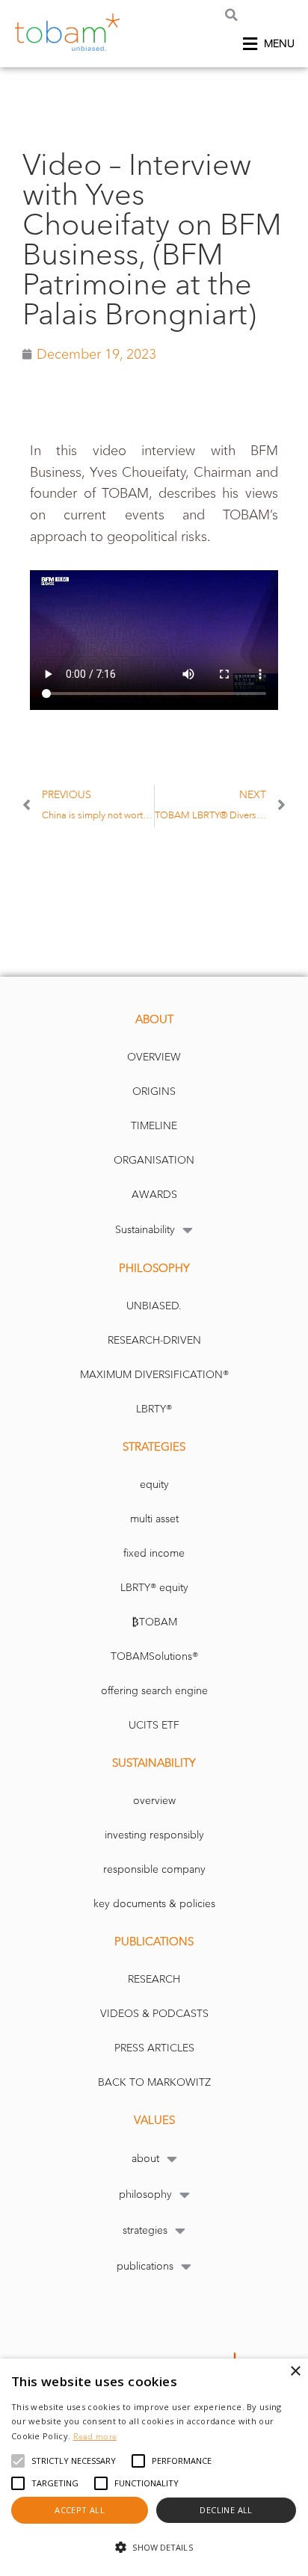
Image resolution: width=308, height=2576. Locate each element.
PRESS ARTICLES (154, 2048)
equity (154, 1485)
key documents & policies (154, 1904)
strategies (145, 2230)
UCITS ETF (154, 1725)
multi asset (154, 1519)
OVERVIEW (154, 1057)
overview (154, 1801)
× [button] (295, 2372)
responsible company (154, 1869)
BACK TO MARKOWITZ (154, 2082)
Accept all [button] (80, 2510)
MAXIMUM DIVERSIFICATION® (154, 1375)
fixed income (154, 1553)
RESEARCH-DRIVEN (154, 1340)
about (145, 2159)
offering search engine (154, 1691)
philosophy (145, 2194)
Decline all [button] (226, 2510)
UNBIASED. (154, 1306)
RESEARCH (154, 1979)
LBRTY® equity (154, 1588)
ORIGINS (154, 1091)
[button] (231, 15)
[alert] (154, 2467)
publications (145, 2266)
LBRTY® (154, 1409)
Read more (95, 2436)
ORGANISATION (154, 1160)
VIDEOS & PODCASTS (154, 2014)
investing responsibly (154, 1835)
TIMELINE (154, 1126)
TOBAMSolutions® (154, 1656)
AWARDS (154, 1195)
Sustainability (145, 1230)
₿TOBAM (154, 1622)
